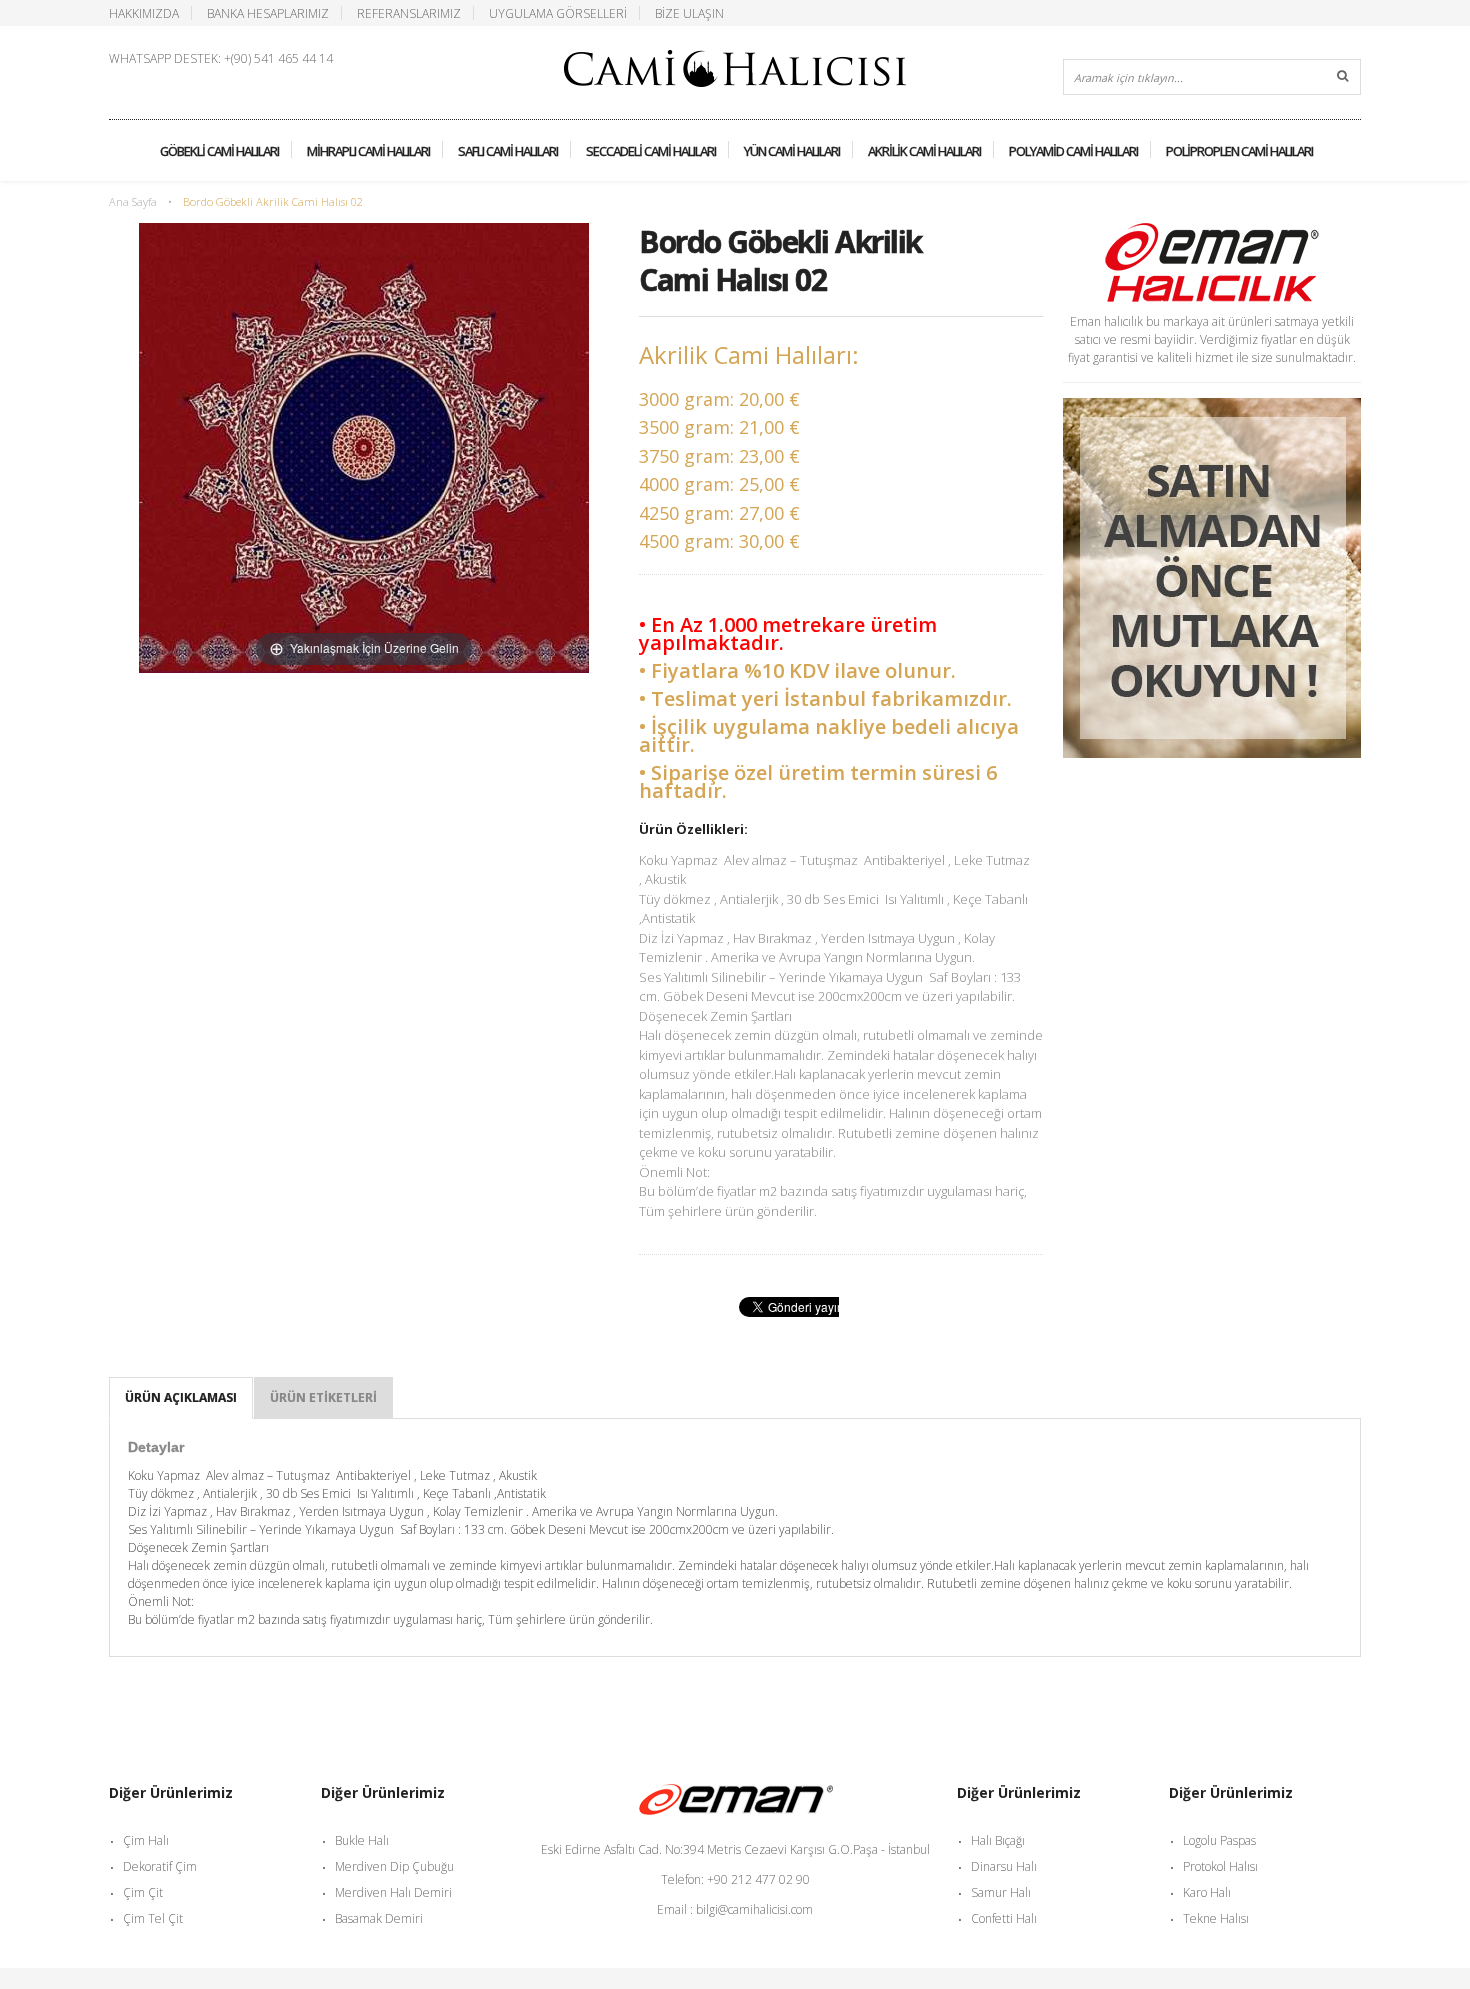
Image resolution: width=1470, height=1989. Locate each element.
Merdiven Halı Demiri (393, 1892)
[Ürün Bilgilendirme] (1212, 406)
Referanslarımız (409, 13)
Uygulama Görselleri (558, 13)
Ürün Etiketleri (323, 1397)
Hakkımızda (144, 13)
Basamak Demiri (379, 1918)
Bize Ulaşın (689, 13)
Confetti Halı (1004, 1918)
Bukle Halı (362, 1840)
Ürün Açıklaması (181, 1397)
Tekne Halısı (1216, 1918)
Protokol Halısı (1220, 1866)
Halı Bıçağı (998, 1840)
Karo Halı (1207, 1892)
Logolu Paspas (1219, 1840)
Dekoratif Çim (160, 1866)
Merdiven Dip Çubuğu (394, 1866)
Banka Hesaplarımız (268, 13)
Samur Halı (1001, 1892)
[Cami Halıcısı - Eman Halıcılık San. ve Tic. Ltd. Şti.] (735, 61)
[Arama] (1343, 77)
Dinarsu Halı (1004, 1866)
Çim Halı (146, 1840)
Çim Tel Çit (153, 1918)
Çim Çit (143, 1892)
